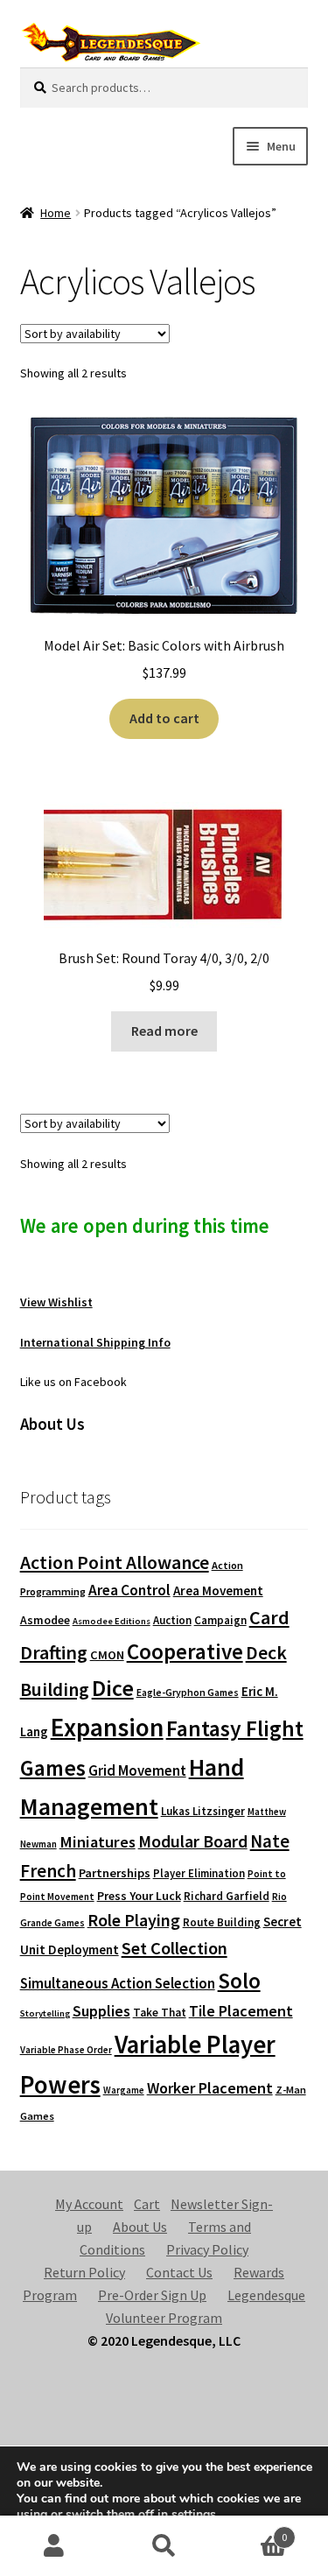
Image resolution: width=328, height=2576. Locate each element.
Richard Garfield (227, 1896)
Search (164, 2546)
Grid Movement (137, 1771)
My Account (89, 2204)
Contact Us (179, 2272)
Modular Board (193, 1841)
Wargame (124, 2090)
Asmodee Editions (112, 1621)
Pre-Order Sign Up (152, 2295)
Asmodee (45, 1620)
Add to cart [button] (164, 718)
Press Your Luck (139, 1896)
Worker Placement (210, 2088)
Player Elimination (199, 1873)
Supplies (101, 2011)
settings (194, 2515)
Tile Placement (241, 2011)
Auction (172, 1620)
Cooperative (185, 1651)
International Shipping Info (95, 1342)
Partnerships (115, 1873)
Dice (113, 1688)
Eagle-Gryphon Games (188, 1692)
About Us (140, 2227)
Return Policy (84, 2272)
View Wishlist (56, 1302)
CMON (107, 1655)
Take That (160, 2013)
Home (56, 213)
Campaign (220, 1620)
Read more (164, 1031)
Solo (239, 1981)
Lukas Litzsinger (203, 1811)
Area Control (129, 1590)
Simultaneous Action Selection (118, 1983)
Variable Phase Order (66, 2050)
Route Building (222, 1922)
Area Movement (218, 1591)
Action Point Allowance (115, 1562)
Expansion (107, 1727)
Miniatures (98, 1842)
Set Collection (174, 1948)
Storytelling (45, 2013)
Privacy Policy (207, 2249)
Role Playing (134, 1920)
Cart (147, 2204)
